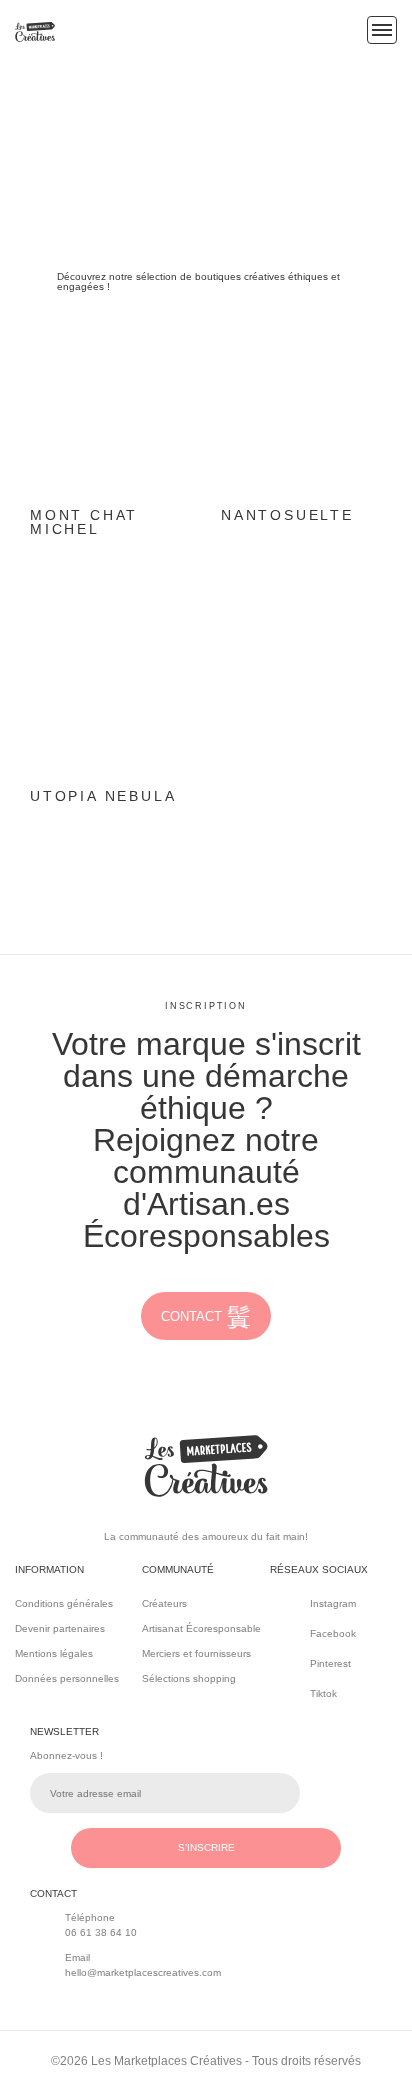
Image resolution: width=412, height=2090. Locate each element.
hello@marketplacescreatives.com (143, 1972)
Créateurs (164, 1603)
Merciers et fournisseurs (196, 1653)
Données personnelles (67, 1678)
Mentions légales (54, 1653)
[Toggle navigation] (382, 30)
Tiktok (323, 1693)
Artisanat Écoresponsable (201, 1628)
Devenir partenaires (60, 1628)
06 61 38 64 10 (101, 1932)
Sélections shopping (189, 1678)
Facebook (333, 1633)
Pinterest (330, 1663)
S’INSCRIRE (206, 1847)
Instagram (333, 1603)
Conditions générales (64, 1603)
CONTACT (191, 1316)
